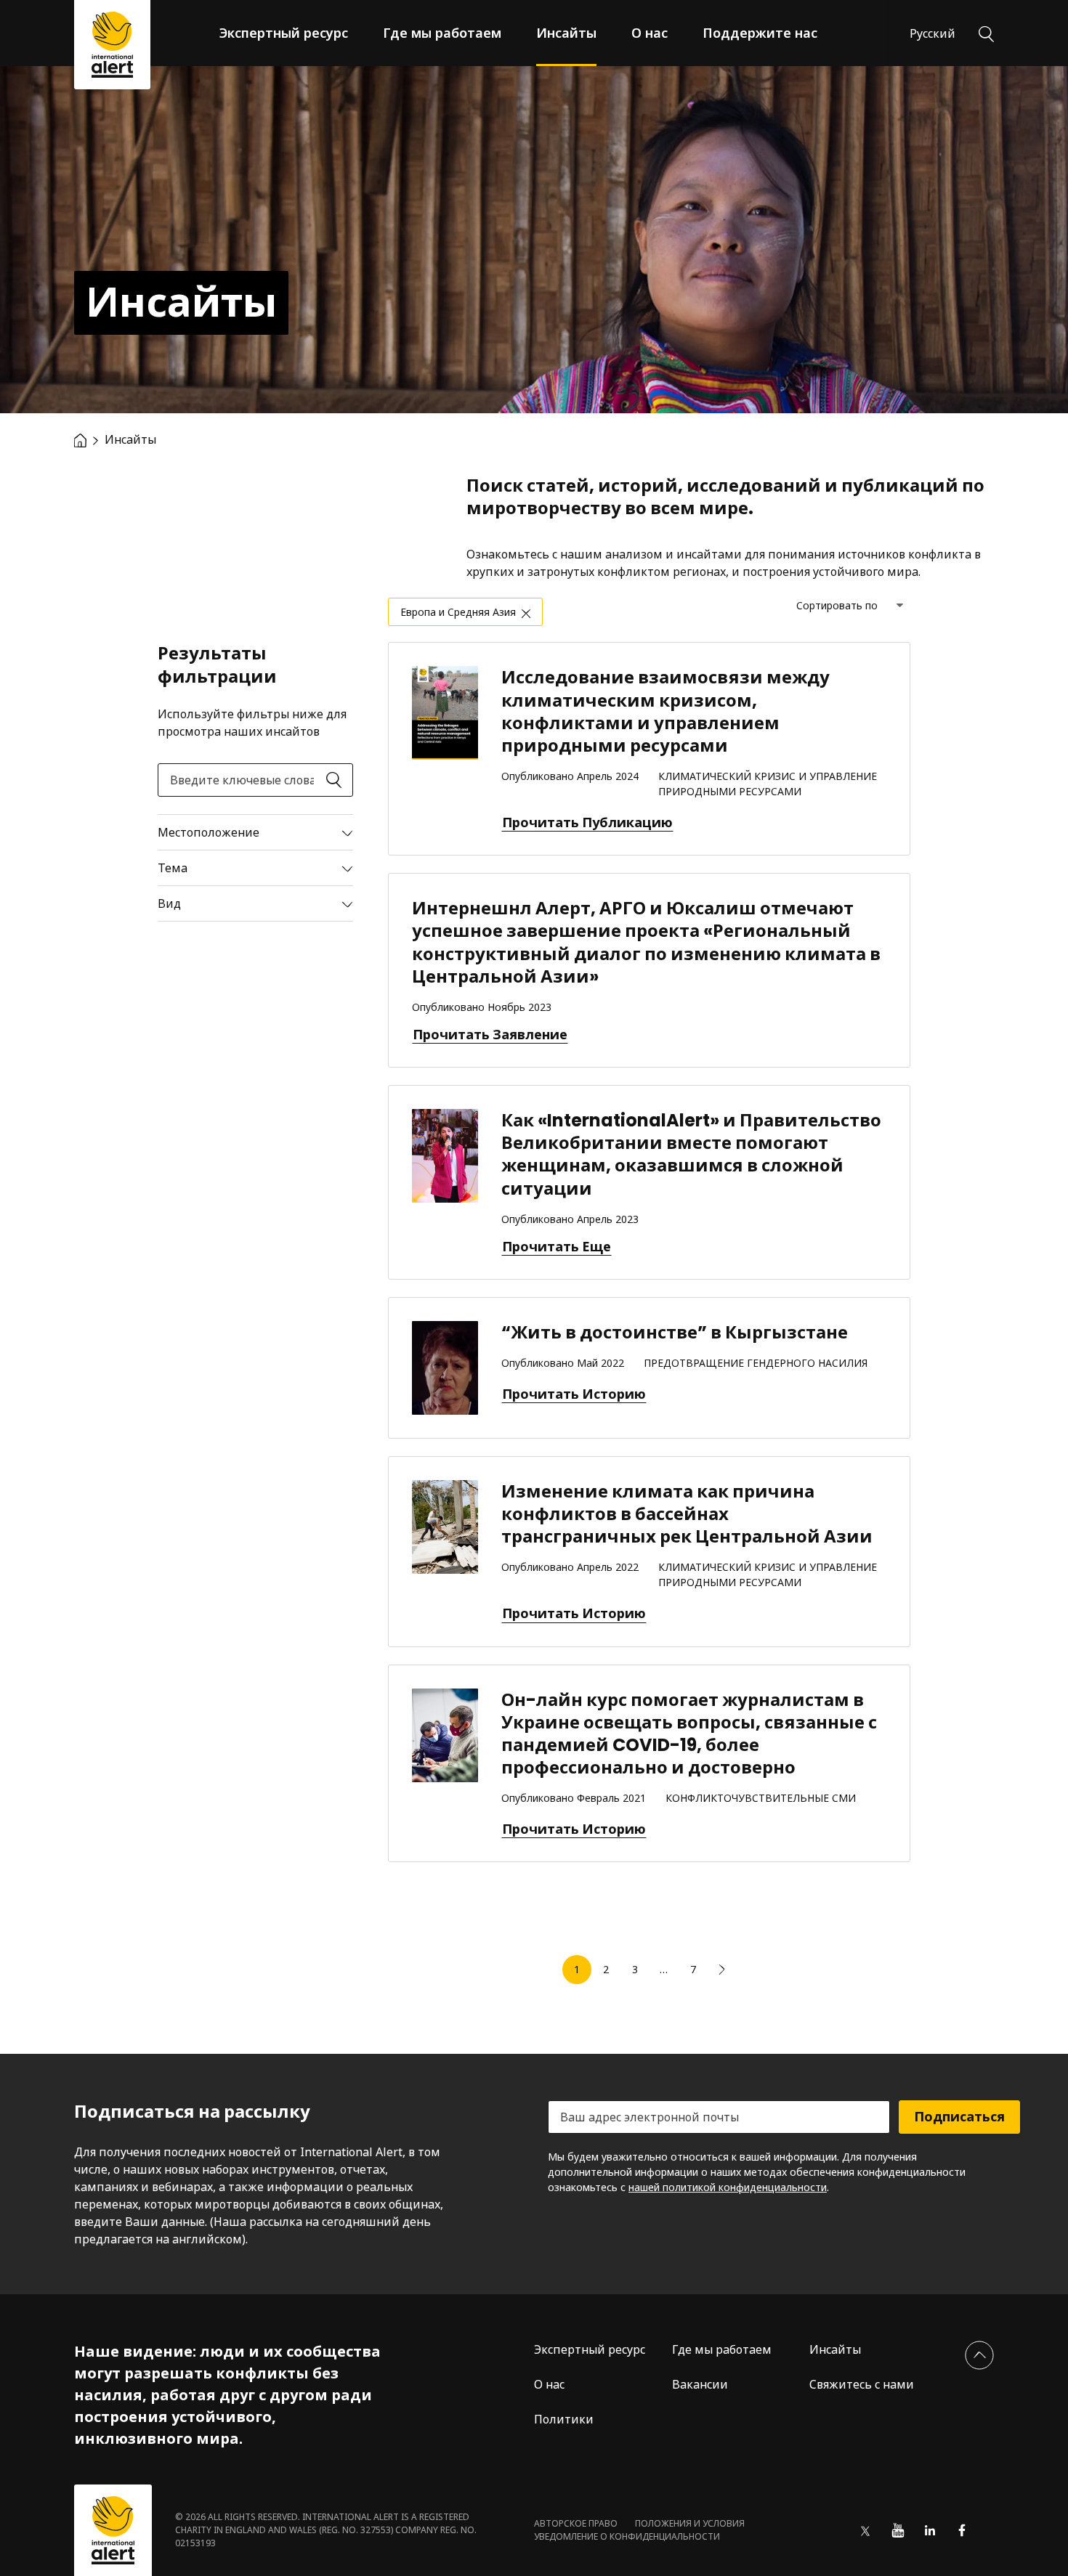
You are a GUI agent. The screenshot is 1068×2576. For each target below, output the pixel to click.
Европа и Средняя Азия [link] (458, 612)
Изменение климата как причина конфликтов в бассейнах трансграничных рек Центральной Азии (687, 1514)
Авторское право (576, 2523)
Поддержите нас (760, 33)
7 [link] (693, 1969)
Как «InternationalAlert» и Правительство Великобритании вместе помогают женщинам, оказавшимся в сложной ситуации (691, 1154)
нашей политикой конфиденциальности (728, 2187)
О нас (650, 33)
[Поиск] (986, 33)
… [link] (664, 1969)
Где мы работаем (442, 33)
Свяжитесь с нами (862, 2384)
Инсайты (566, 33)
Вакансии (700, 2384)
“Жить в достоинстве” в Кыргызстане (675, 1332)
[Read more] (255, 832)
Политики (564, 2419)
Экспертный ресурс (284, 33)
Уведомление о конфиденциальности (627, 2536)
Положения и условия (690, 2523)
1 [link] (577, 1969)
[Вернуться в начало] (979, 2355)
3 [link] (635, 1969)
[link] (722, 1970)
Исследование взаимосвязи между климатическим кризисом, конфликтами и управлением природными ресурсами (666, 711)
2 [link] (606, 1969)
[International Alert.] (80, 439)
